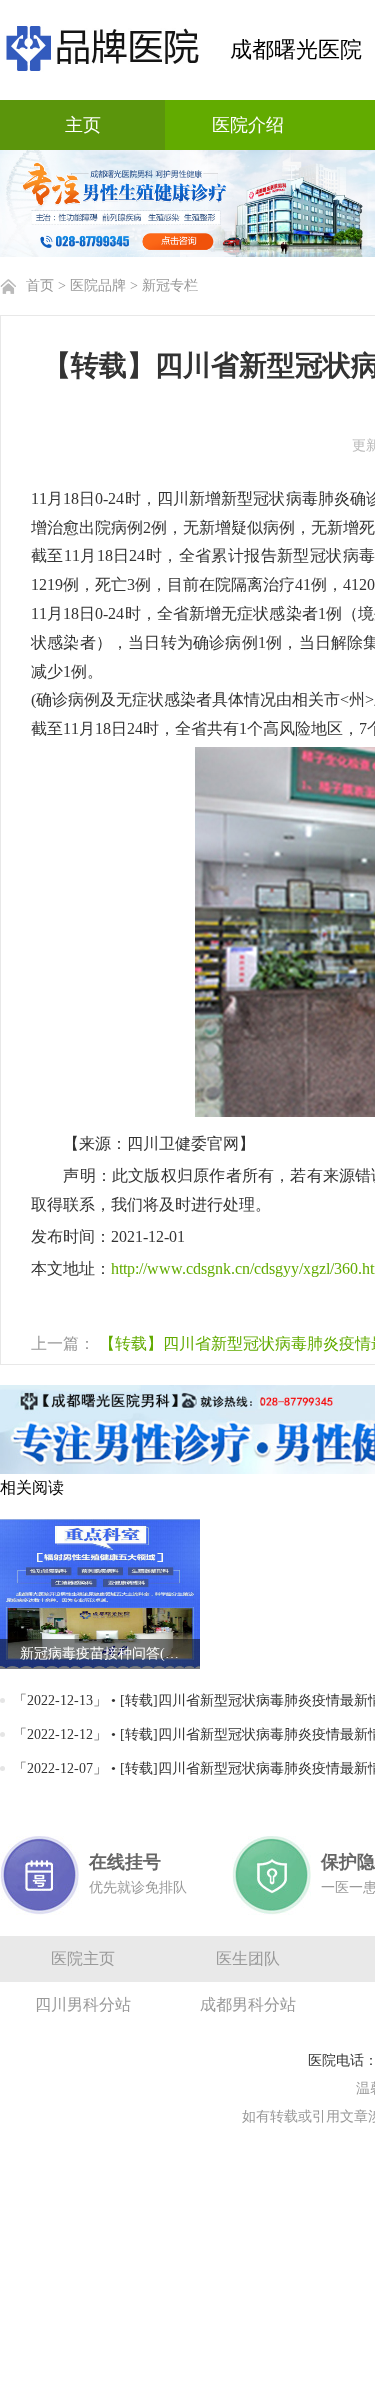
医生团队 (248, 1958)
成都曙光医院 (296, 49)
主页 (83, 125)
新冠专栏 (170, 285)
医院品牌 (98, 285)
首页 (40, 285)
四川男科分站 (83, 2004)
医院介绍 (248, 125)
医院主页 (83, 1958)
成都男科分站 (248, 2004)
